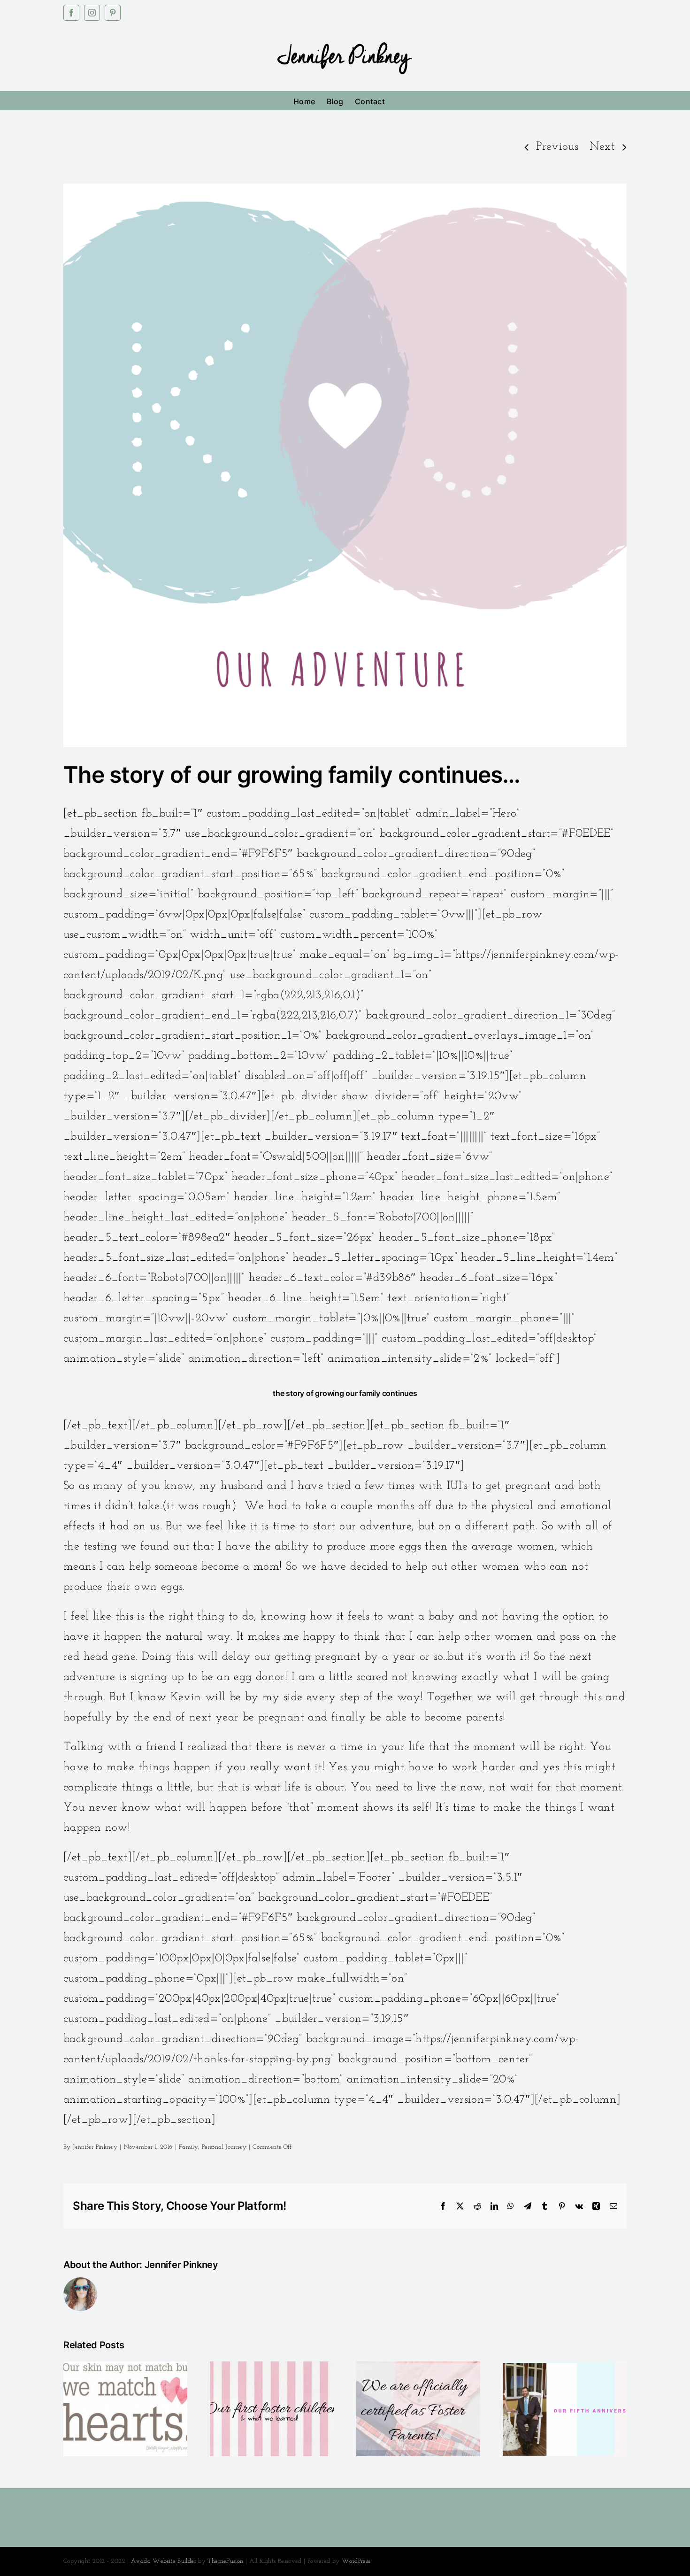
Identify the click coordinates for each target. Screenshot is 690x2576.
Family (188, 2147)
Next (602, 147)
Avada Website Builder (164, 2561)
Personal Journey (224, 2147)
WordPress (356, 2561)
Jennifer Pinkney (95, 2147)
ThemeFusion (225, 2561)
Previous (557, 147)
